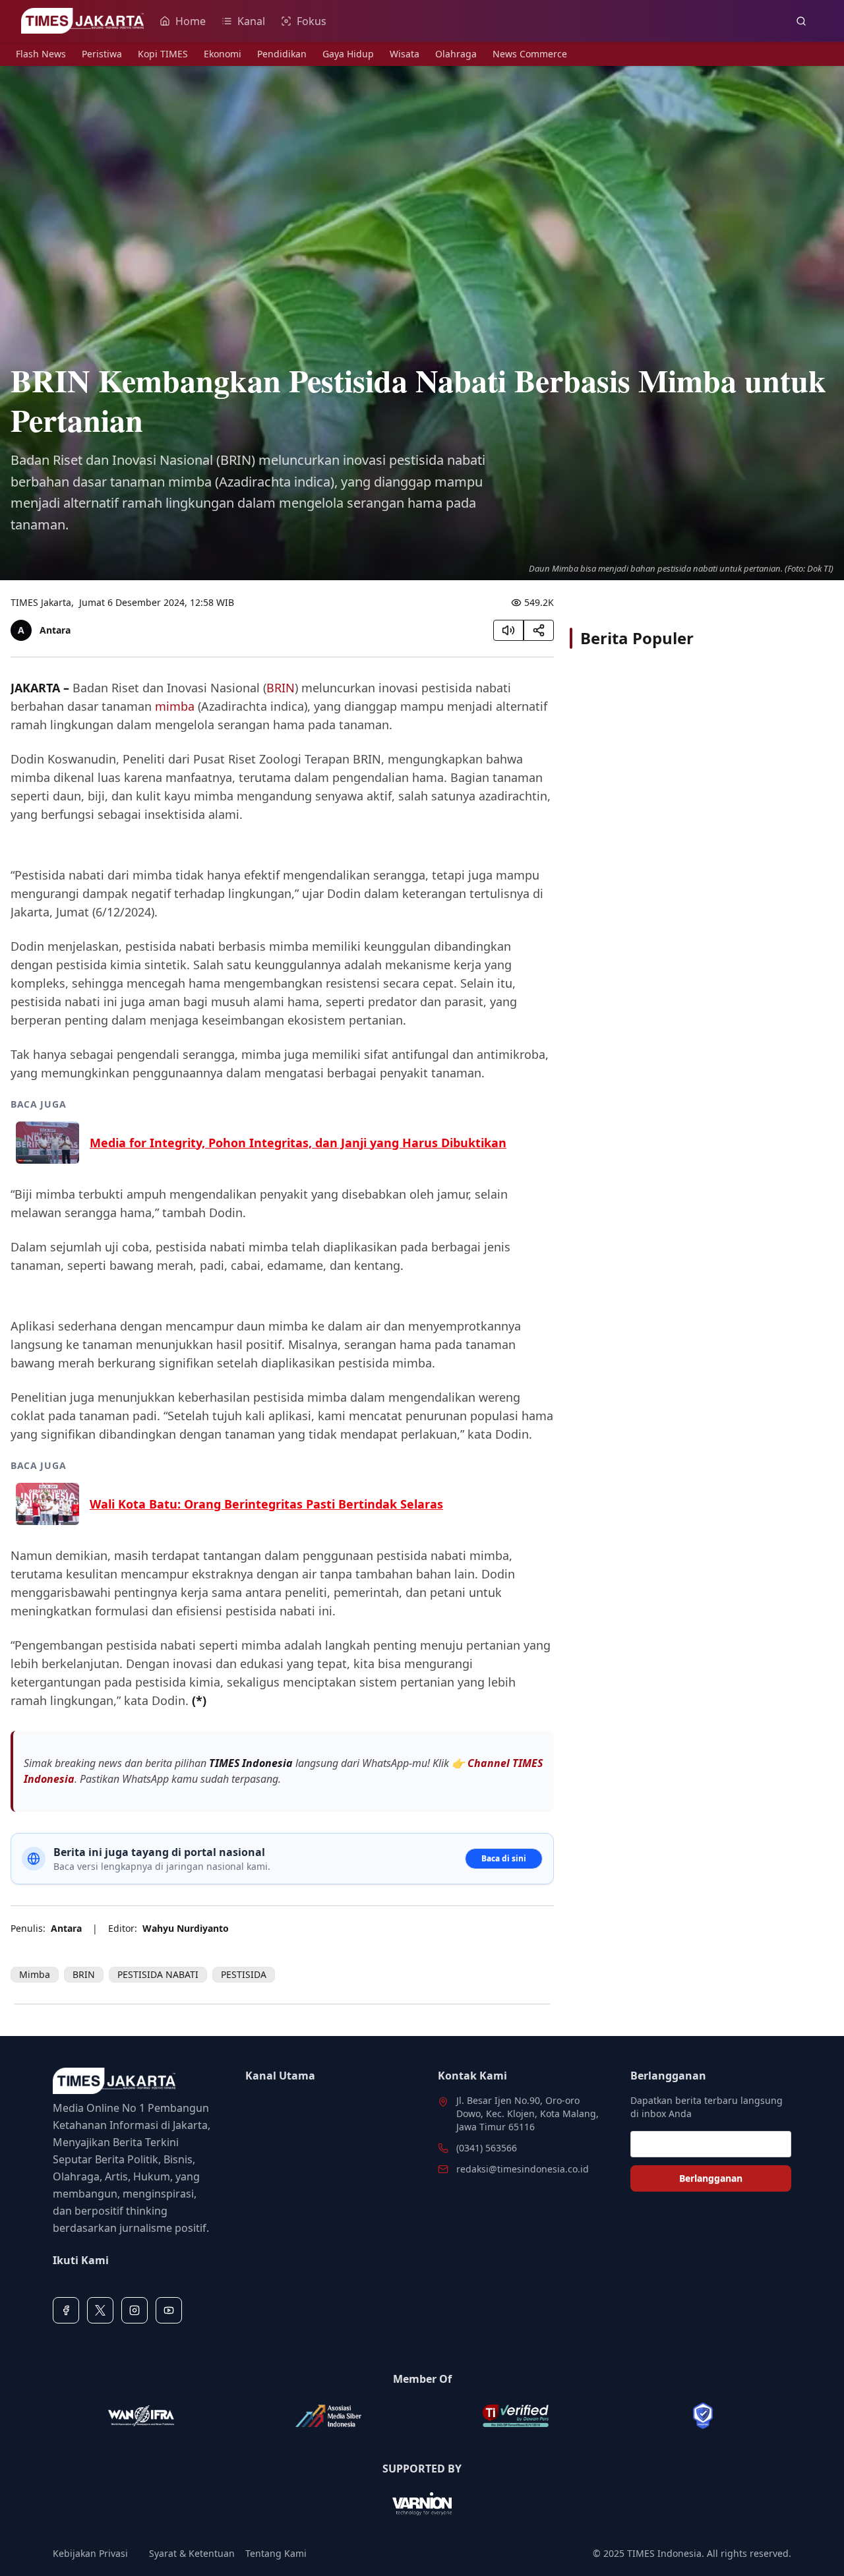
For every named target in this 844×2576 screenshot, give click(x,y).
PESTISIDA (244, 1974)
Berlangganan (711, 2178)
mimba (175, 706)
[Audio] (508, 630)
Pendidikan (282, 54)
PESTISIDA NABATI (158, 1974)
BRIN (281, 688)
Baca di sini (504, 1858)
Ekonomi (223, 54)
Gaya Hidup (348, 54)
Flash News (41, 54)
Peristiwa (102, 54)
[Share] (539, 630)
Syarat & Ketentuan (192, 2553)
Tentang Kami (276, 2553)
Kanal (251, 21)
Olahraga (456, 54)
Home (191, 21)
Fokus (312, 21)
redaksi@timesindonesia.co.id (523, 2169)
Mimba (35, 1974)
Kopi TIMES (163, 54)
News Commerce (530, 54)
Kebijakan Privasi (90, 2553)
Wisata (405, 54)
